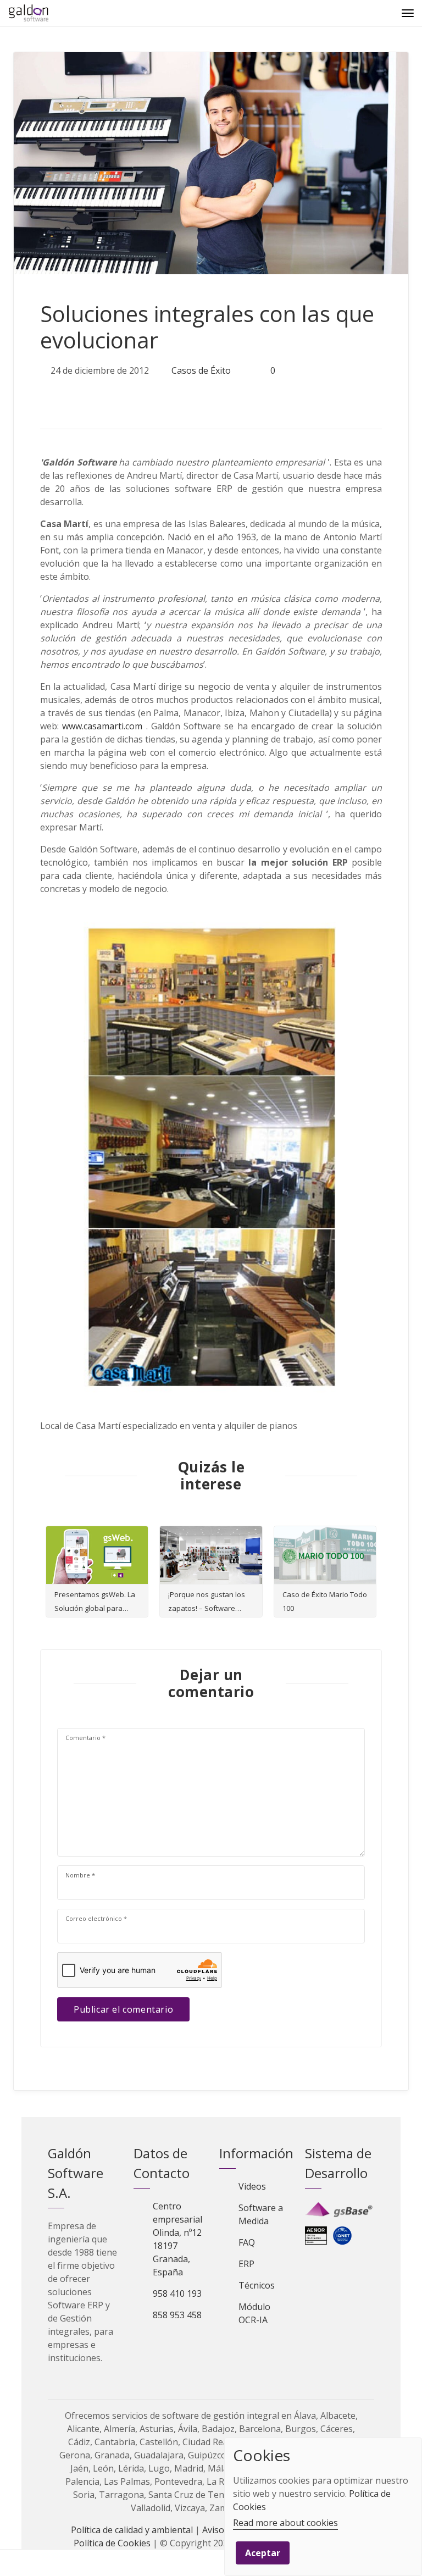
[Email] (13, 2563)
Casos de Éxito (201, 370)
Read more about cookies (285, 2523)
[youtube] (162, 2369)
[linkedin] (97, 395)
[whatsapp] (120, 395)
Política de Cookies (112, 2543)
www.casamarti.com (102, 726)
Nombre (80, 1875)
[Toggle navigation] (408, 13)
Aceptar (263, 2553)
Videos (252, 2186)
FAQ (247, 2242)
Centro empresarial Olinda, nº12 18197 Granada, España (177, 2239)
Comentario (85, 1738)
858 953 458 (177, 2315)
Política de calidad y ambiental (132, 2530)
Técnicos (257, 2285)
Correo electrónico (96, 1918)
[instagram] (181, 2369)
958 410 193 (177, 2294)
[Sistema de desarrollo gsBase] (340, 2209)
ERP (246, 2264)
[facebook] (73, 395)
